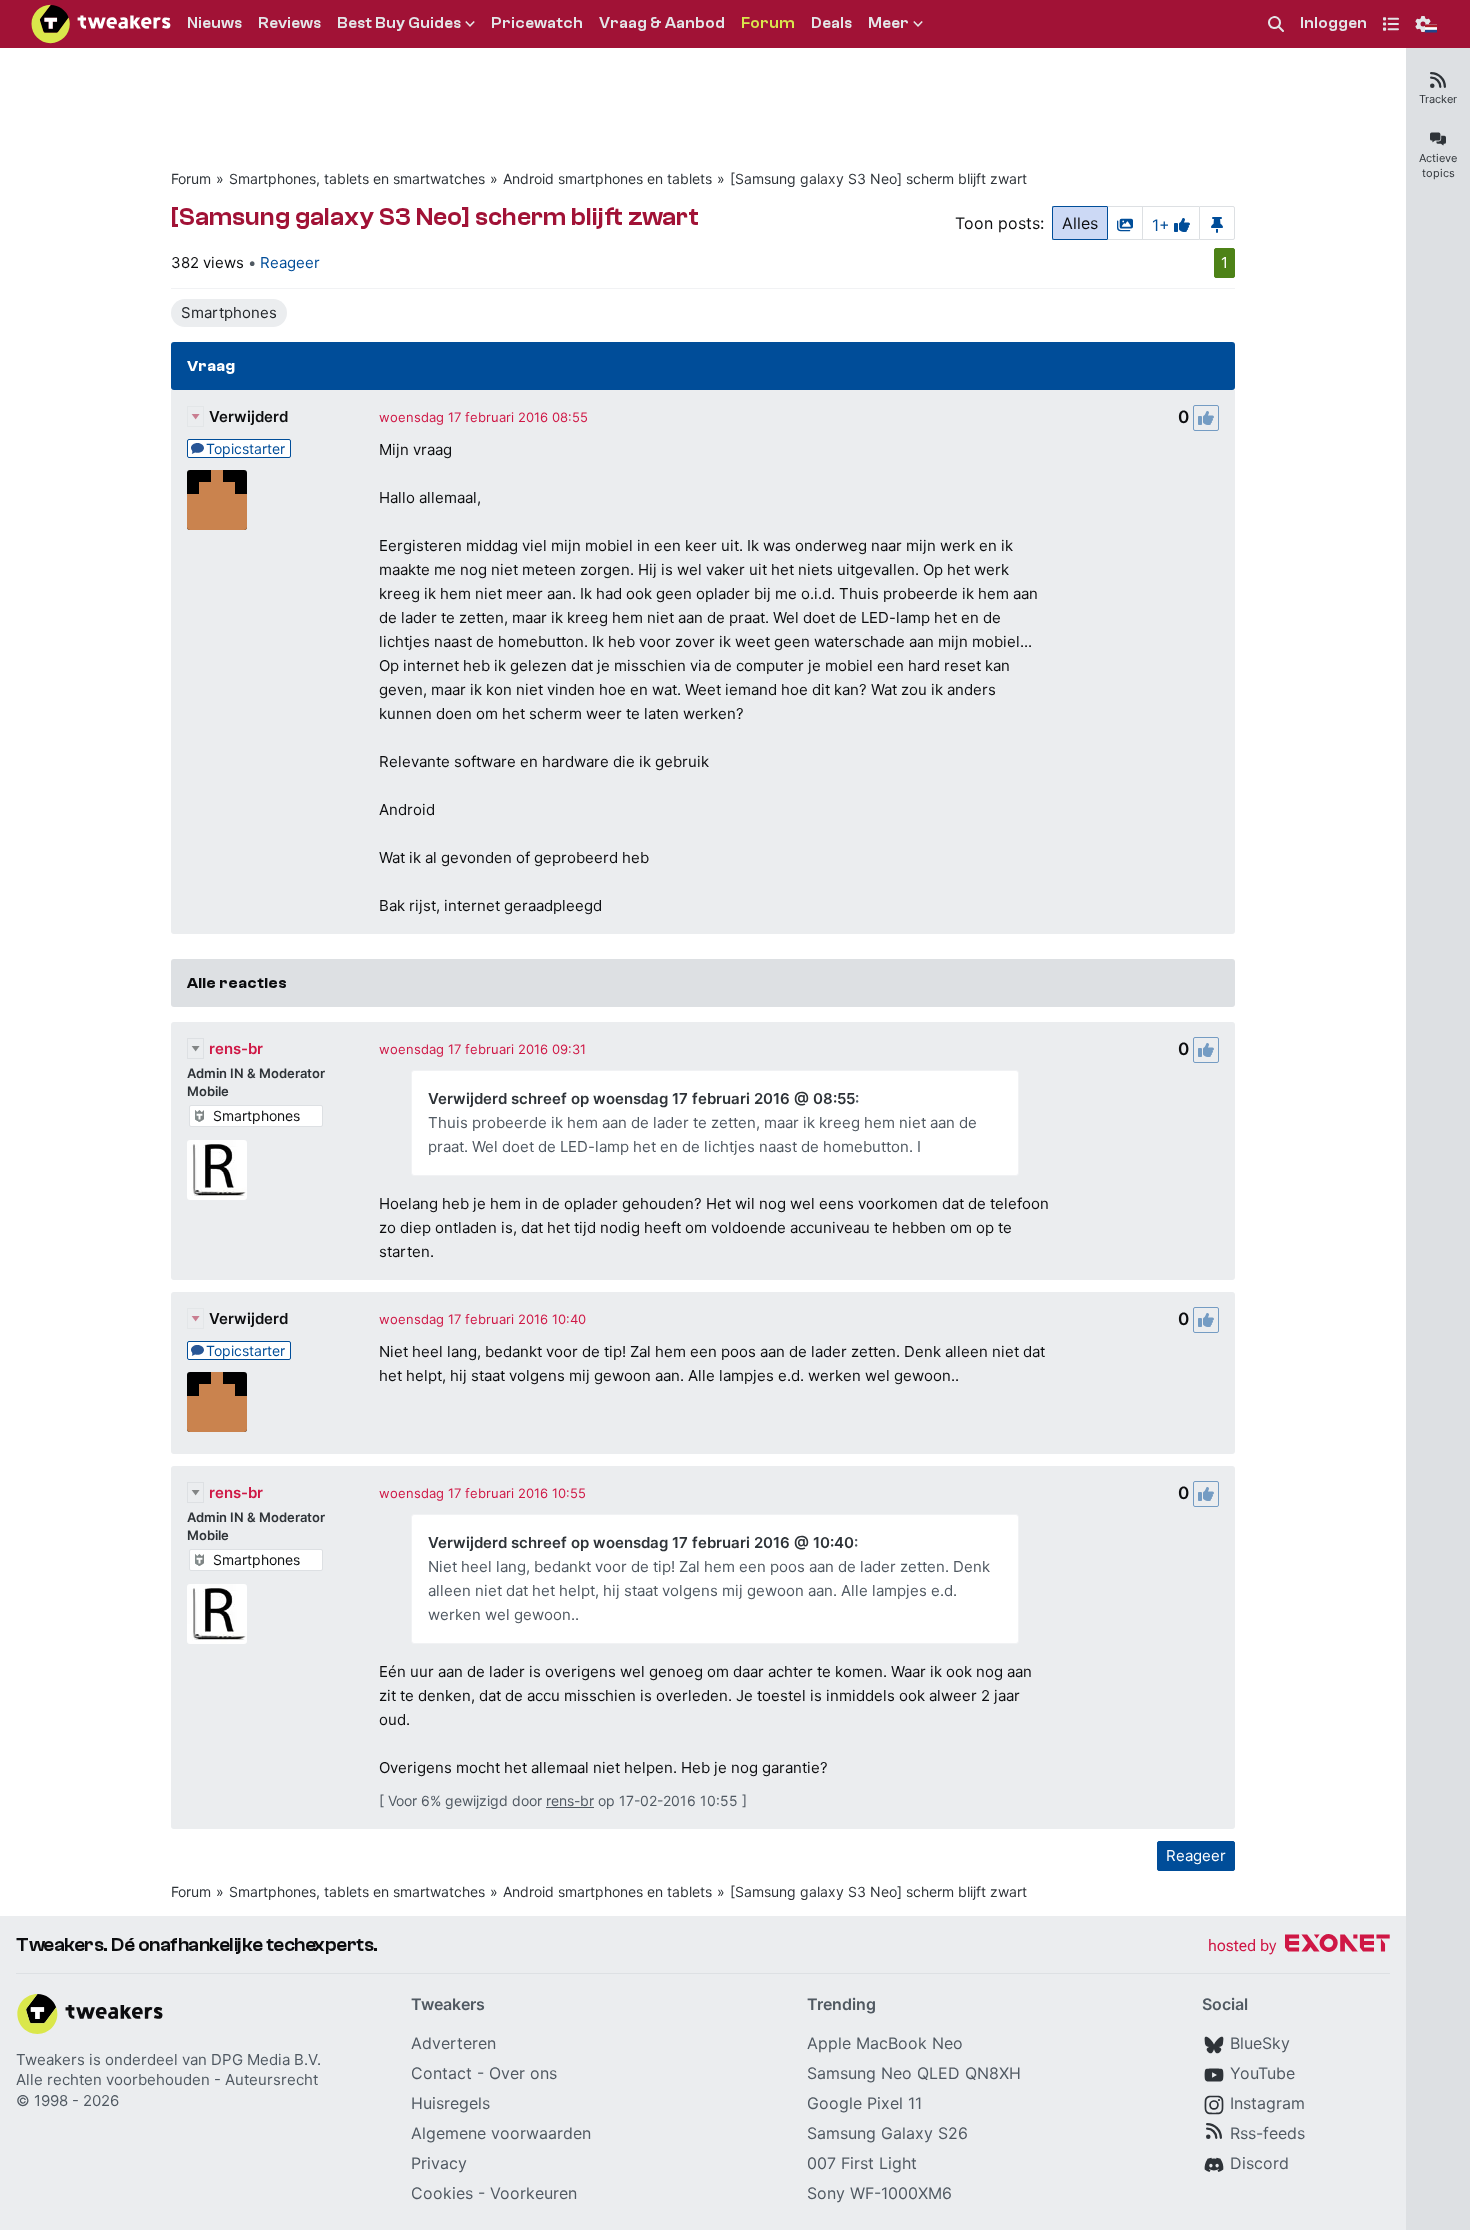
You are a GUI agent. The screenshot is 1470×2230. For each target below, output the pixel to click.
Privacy (439, 2163)
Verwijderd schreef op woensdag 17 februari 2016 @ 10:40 (641, 1542)
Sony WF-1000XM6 (879, 2193)
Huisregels (450, 2103)
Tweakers (50, 2059)
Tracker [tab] (1438, 99)
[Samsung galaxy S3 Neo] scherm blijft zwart (878, 178)
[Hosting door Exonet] (1299, 1946)
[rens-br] (217, 1170)
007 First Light (862, 2163)
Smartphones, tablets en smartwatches (357, 178)
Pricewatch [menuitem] (537, 23)
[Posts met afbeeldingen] (1125, 223)
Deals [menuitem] (831, 23)
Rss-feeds (1267, 2133)
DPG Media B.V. (266, 2059)
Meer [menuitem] (888, 23)
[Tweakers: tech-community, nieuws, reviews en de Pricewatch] (101, 24)
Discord (1259, 2163)
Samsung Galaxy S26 (887, 2133)
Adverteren (453, 2043)
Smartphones (229, 312)
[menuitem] (1276, 24)
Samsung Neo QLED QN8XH (914, 2073)
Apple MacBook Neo (885, 2043)
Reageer (290, 262)
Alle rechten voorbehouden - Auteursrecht (167, 2079)
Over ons (523, 2073)
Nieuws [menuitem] (214, 23)
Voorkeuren (533, 2193)
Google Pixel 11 (864, 2103)
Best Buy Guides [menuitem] (399, 23)
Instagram (1267, 2103)
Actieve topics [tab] (1438, 165)
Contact (441, 2073)
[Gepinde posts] (1217, 223)
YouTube (1262, 2073)
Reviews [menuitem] (289, 23)
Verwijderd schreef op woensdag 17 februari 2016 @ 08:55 (641, 1098)
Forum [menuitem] (768, 23)
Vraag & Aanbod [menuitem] (662, 23)
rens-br (236, 1048)
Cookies (442, 2193)
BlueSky (1260, 2043)
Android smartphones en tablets (607, 178)
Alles (1080, 223)
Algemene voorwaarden (501, 2133)
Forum (191, 178)
